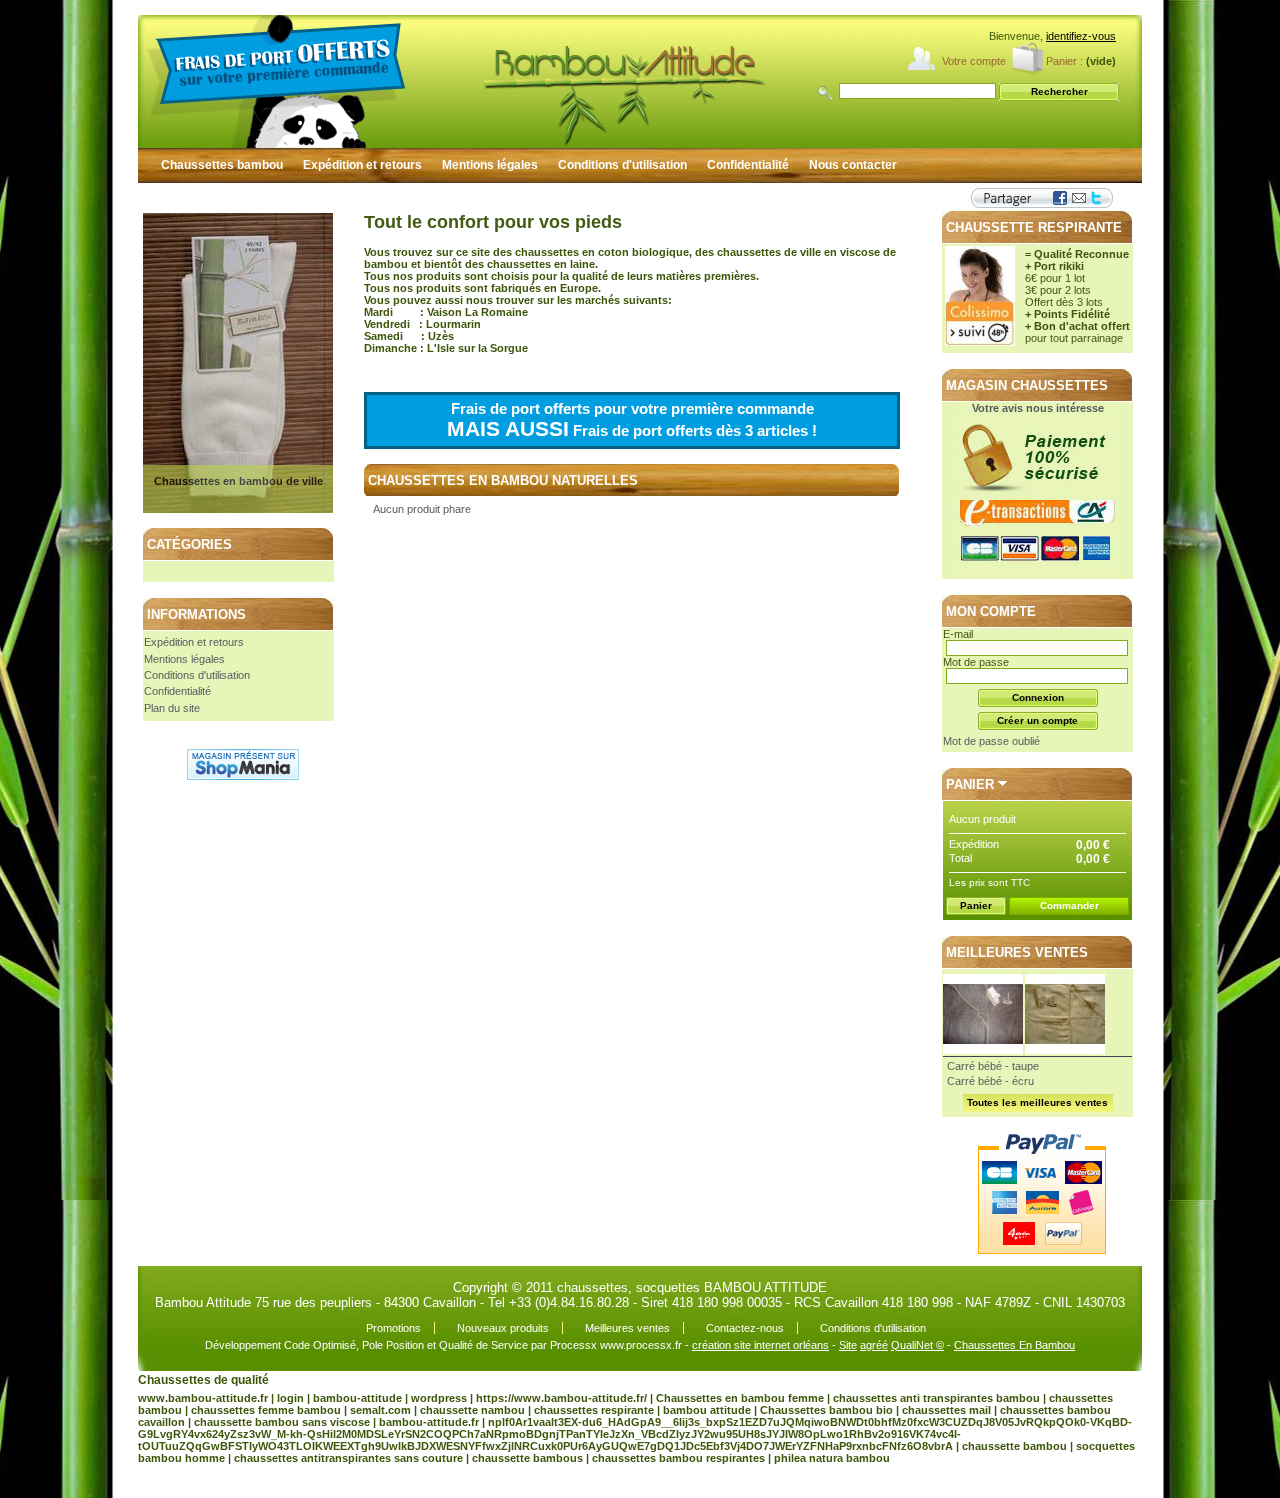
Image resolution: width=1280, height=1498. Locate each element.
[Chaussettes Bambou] (538, 81)
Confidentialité (748, 165)
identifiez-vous (1081, 36)
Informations (196, 614)
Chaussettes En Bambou (1014, 1345)
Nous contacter (853, 165)
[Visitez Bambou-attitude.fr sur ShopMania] (243, 776)
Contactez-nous (745, 1328)
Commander (1069, 905)
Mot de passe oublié (991, 741)
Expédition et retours (362, 165)
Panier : (1064, 61)
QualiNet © (917, 1345)
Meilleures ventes (1017, 952)
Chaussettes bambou (222, 165)
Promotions (393, 1328)
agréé (874, 1345)
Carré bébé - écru (990, 1081)
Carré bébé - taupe (993, 1066)
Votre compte (974, 61)
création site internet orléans (760, 1345)
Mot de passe (976, 662)
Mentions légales (490, 165)
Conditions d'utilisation (622, 165)
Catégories (189, 544)
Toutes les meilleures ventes (1037, 1102)
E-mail (958, 634)
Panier (970, 784)
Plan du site (172, 708)
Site (848, 1345)
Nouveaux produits (503, 1328)
